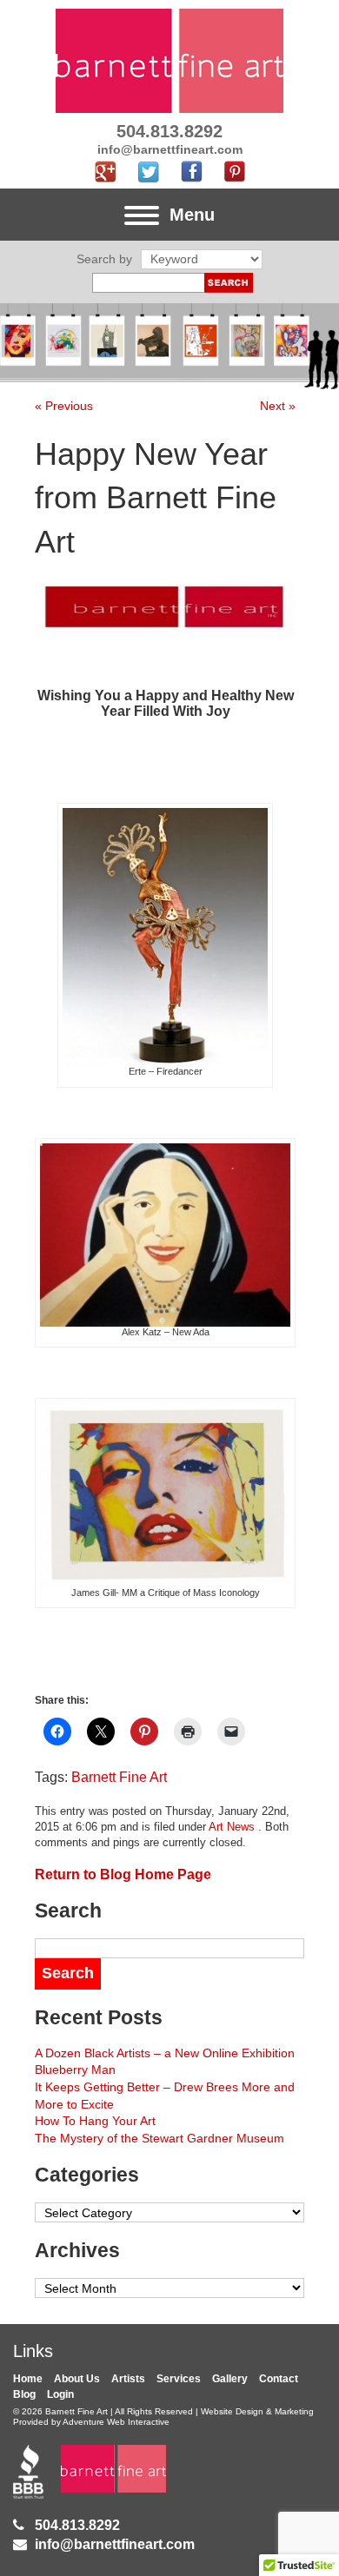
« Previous (64, 406)
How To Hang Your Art (95, 2121)
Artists (128, 2379)
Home (28, 2379)
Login (60, 2394)
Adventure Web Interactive (116, 2422)
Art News (232, 1827)
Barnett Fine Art (119, 1777)
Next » (278, 406)
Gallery (230, 2379)
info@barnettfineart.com (115, 2544)
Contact (279, 2379)
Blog (24, 2394)
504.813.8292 (77, 2525)
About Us (77, 2379)
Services (179, 2379)
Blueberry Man (75, 2069)
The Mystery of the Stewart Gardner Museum (160, 2138)
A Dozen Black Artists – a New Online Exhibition (165, 2053)
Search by (104, 259)
